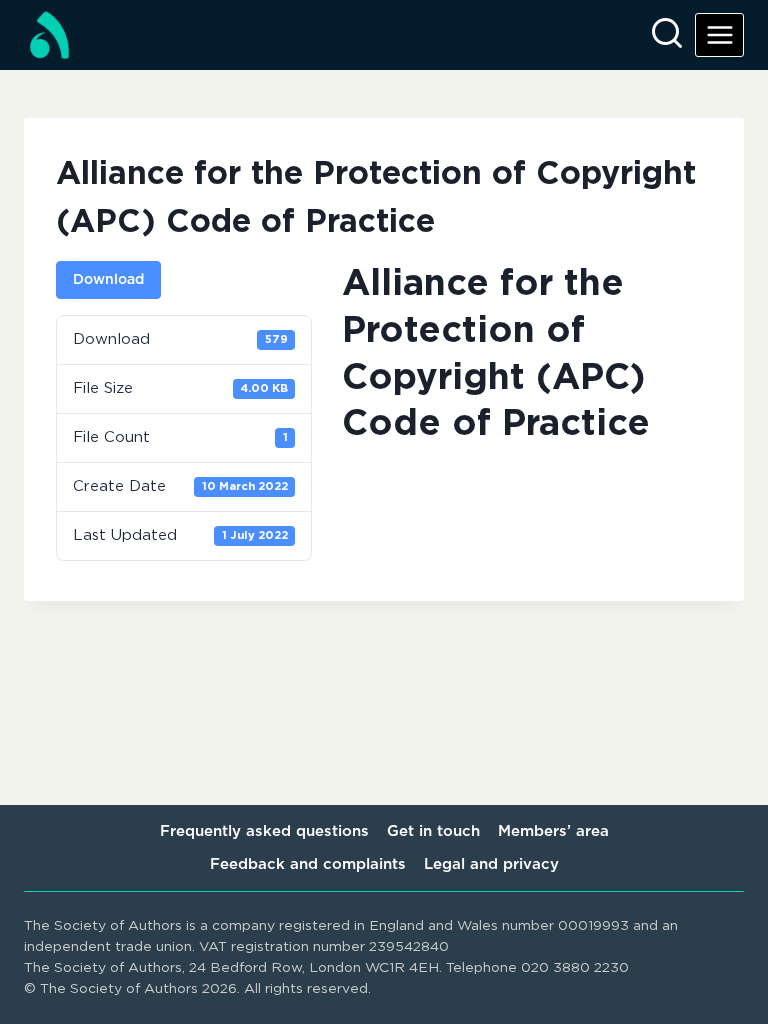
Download (108, 280)
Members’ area (553, 831)
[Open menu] (719, 34)
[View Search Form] (667, 35)
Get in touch (433, 831)
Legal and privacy (491, 864)
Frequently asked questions (264, 831)
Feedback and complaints (308, 864)
